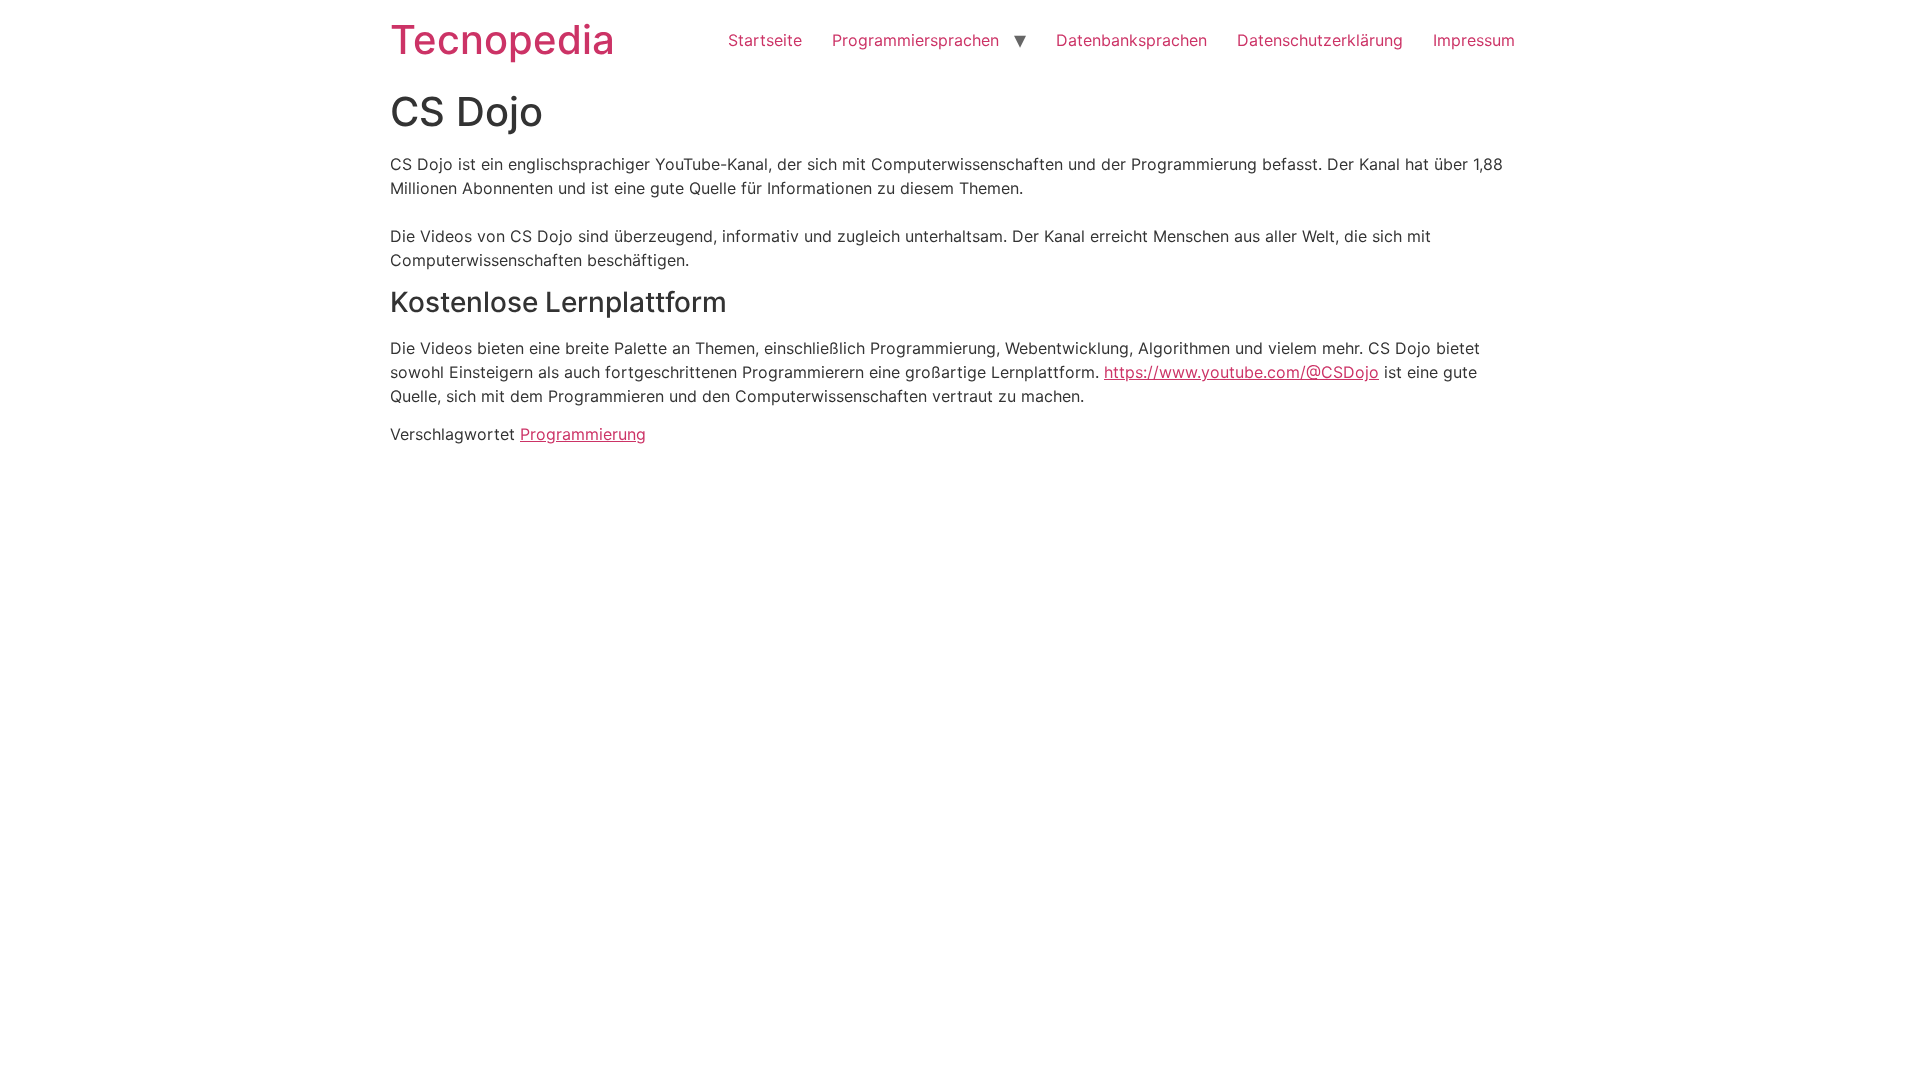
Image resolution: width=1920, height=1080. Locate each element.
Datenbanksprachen (1131, 40)
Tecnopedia (502, 39)
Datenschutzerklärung (1320, 40)
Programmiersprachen (915, 40)
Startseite (765, 40)
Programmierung (583, 434)
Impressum (1474, 40)
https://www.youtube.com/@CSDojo (1241, 372)
